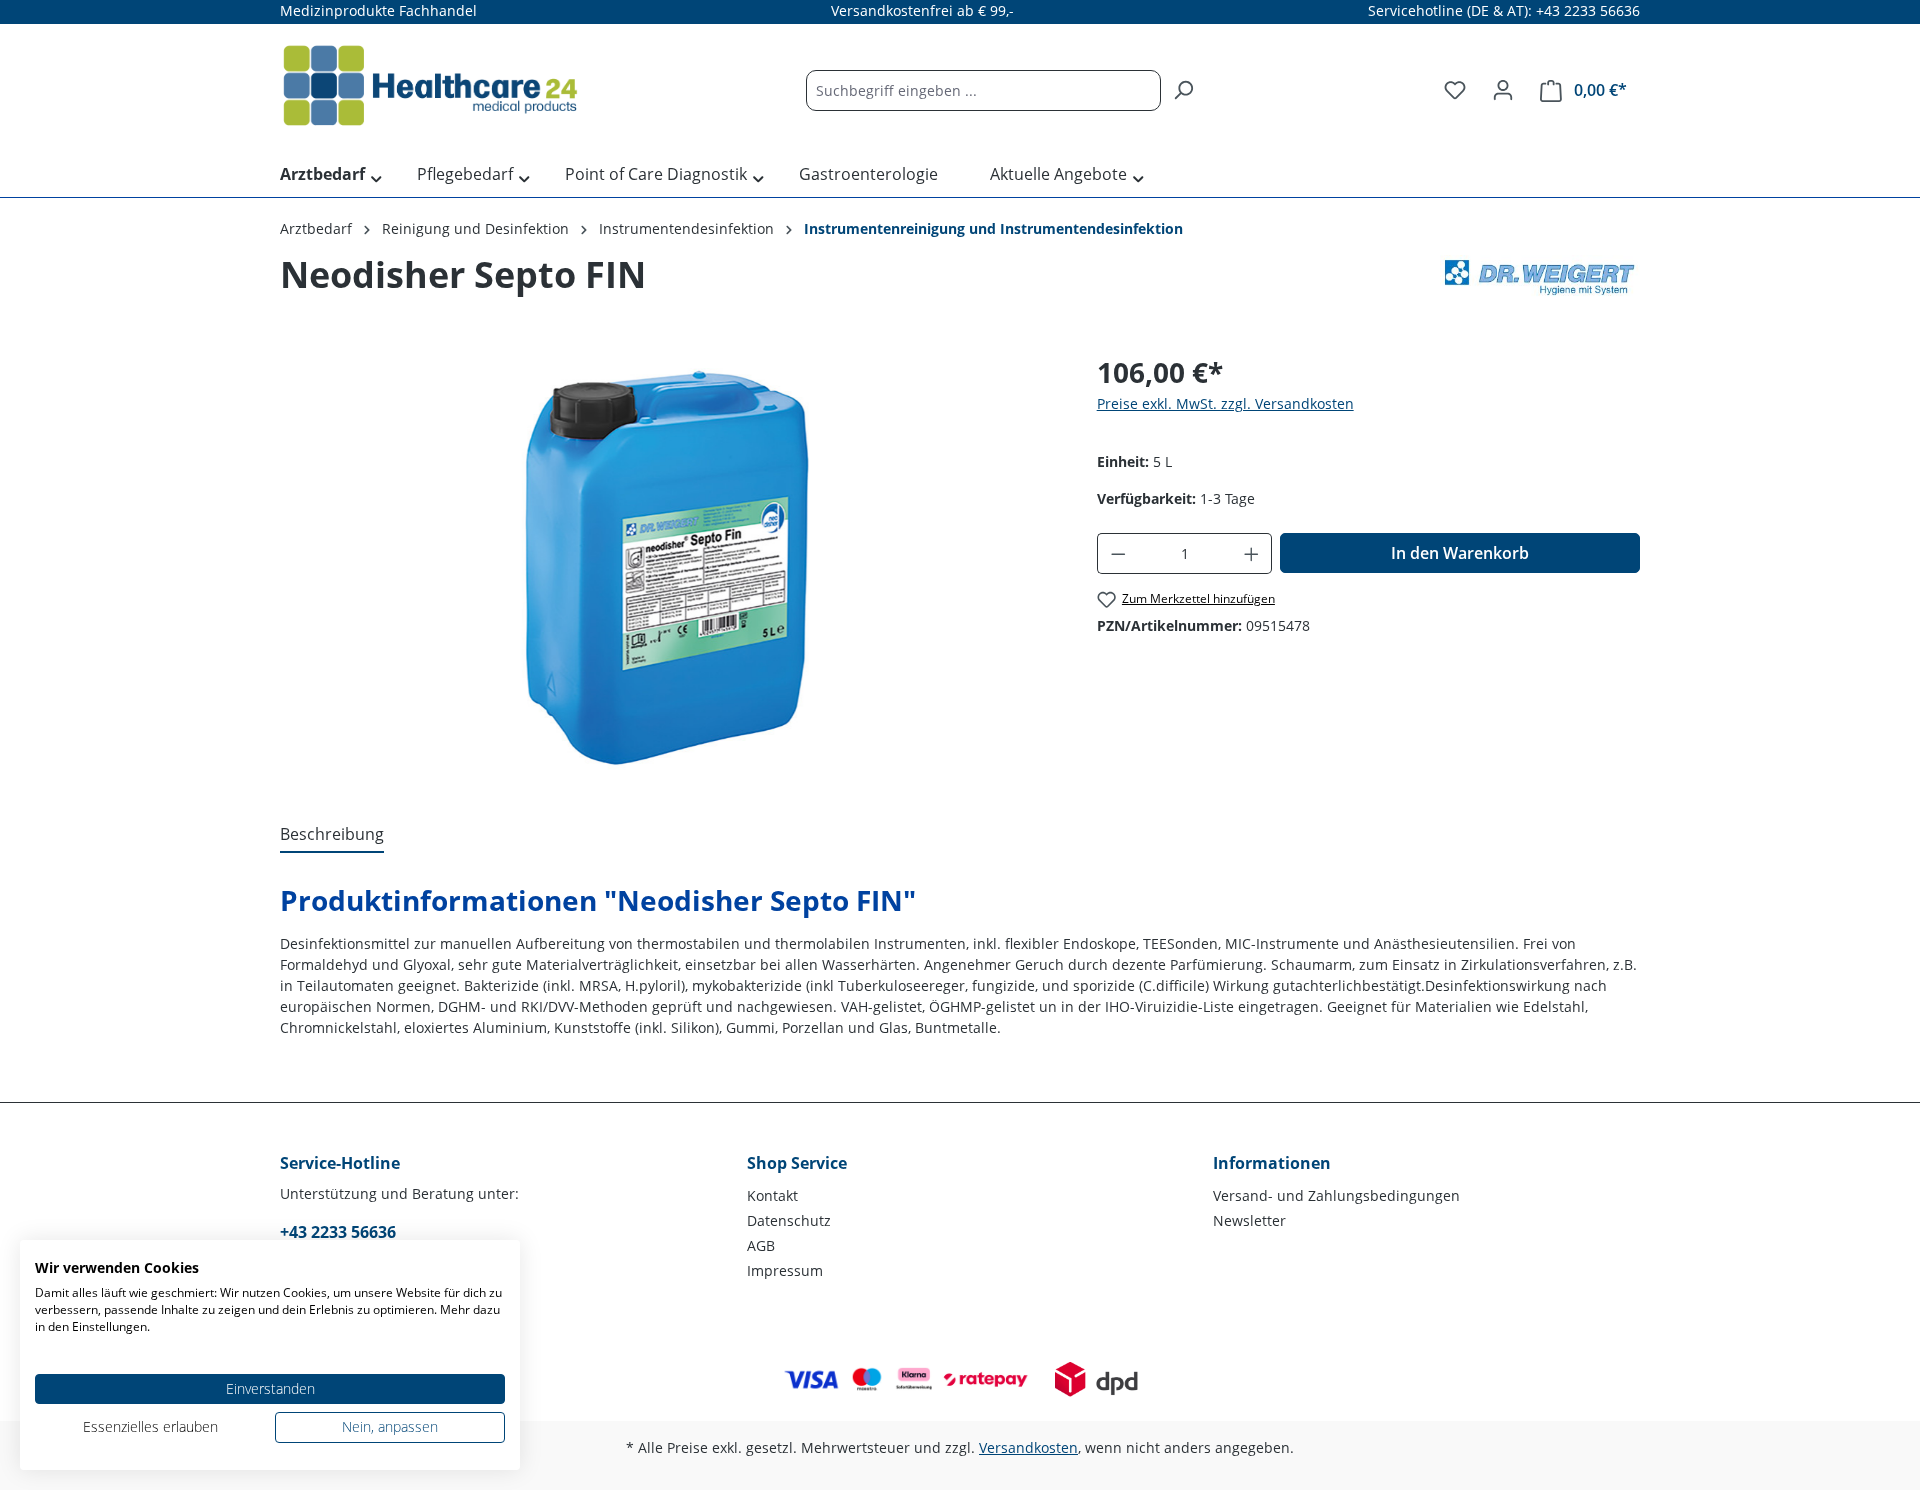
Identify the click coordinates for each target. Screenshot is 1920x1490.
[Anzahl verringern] (1118, 553)
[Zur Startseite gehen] (430, 86)
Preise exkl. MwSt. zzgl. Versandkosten (1225, 403)
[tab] (332, 835)
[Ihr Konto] (1503, 90)
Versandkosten (1028, 1447)
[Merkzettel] (1455, 90)
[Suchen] (1183, 90)
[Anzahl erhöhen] (1252, 553)
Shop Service (797, 1163)
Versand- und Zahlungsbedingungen (1336, 1195)
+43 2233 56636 (338, 1232)
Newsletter (1249, 1220)
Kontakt (772, 1195)
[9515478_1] (668, 566)
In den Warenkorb (1460, 553)
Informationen (1272, 1163)
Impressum (785, 1270)
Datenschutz (789, 1220)
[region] (668, 566)
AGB (761, 1245)
